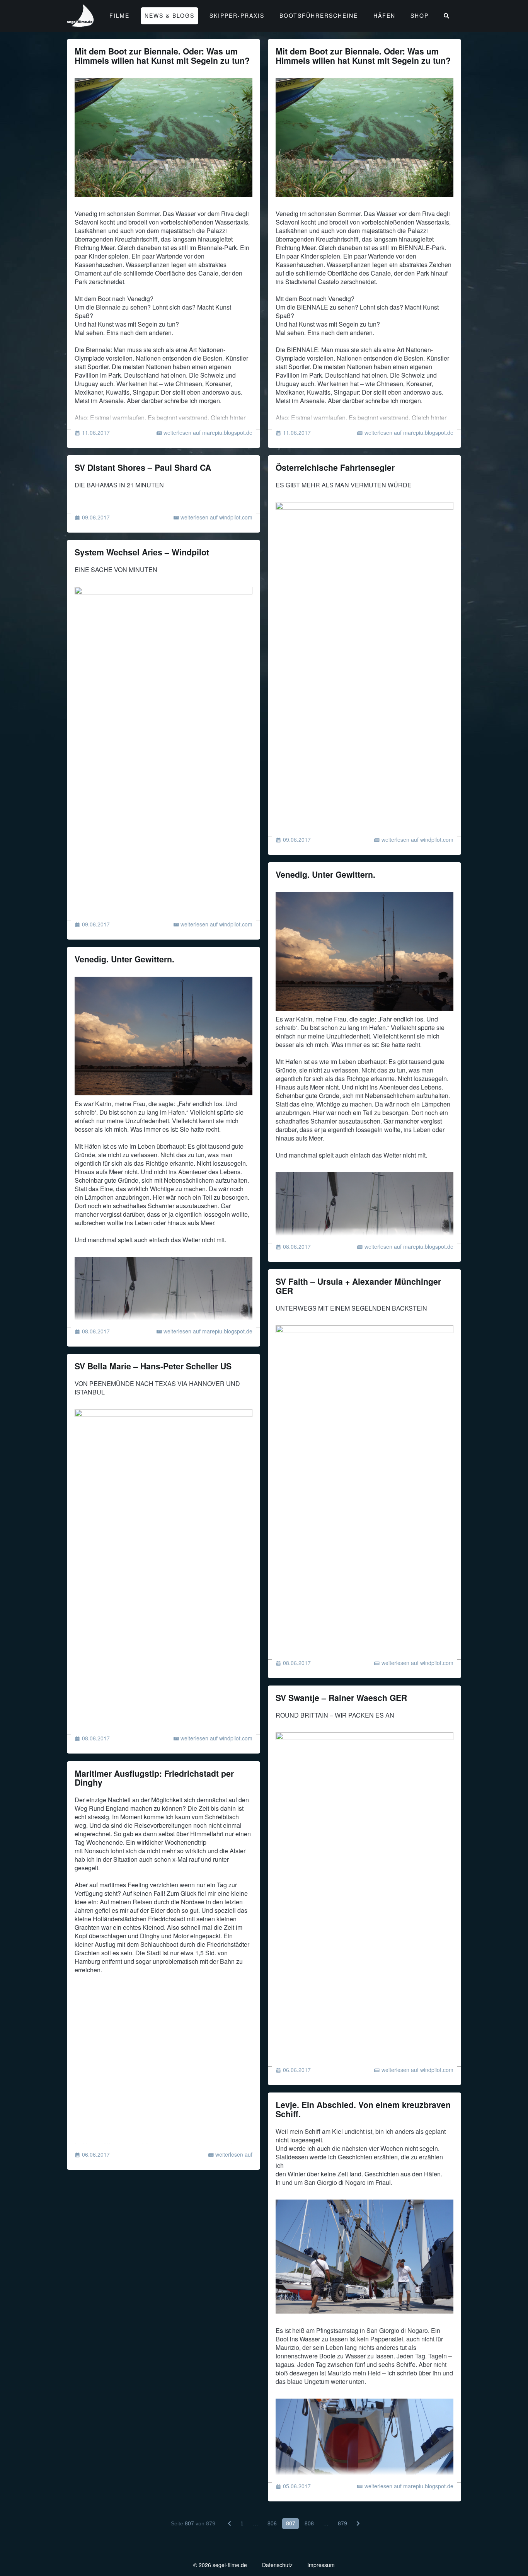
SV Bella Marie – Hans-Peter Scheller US (153, 1366)
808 (309, 2523)
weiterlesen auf (234, 2154)
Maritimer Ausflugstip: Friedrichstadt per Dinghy (154, 1778)
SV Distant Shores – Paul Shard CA (143, 467)
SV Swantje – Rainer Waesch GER (341, 1698)
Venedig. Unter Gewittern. (325, 874)
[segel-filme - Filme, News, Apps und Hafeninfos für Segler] (81, 23)
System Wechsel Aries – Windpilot (142, 552)
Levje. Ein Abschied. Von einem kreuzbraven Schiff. (363, 2109)
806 (272, 2523)
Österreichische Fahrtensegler (335, 467)
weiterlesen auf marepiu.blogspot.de (208, 432)
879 (342, 2523)
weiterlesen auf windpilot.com (216, 517)
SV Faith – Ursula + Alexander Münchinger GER (358, 1286)
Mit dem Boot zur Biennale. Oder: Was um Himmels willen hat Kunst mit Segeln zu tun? (162, 56)
